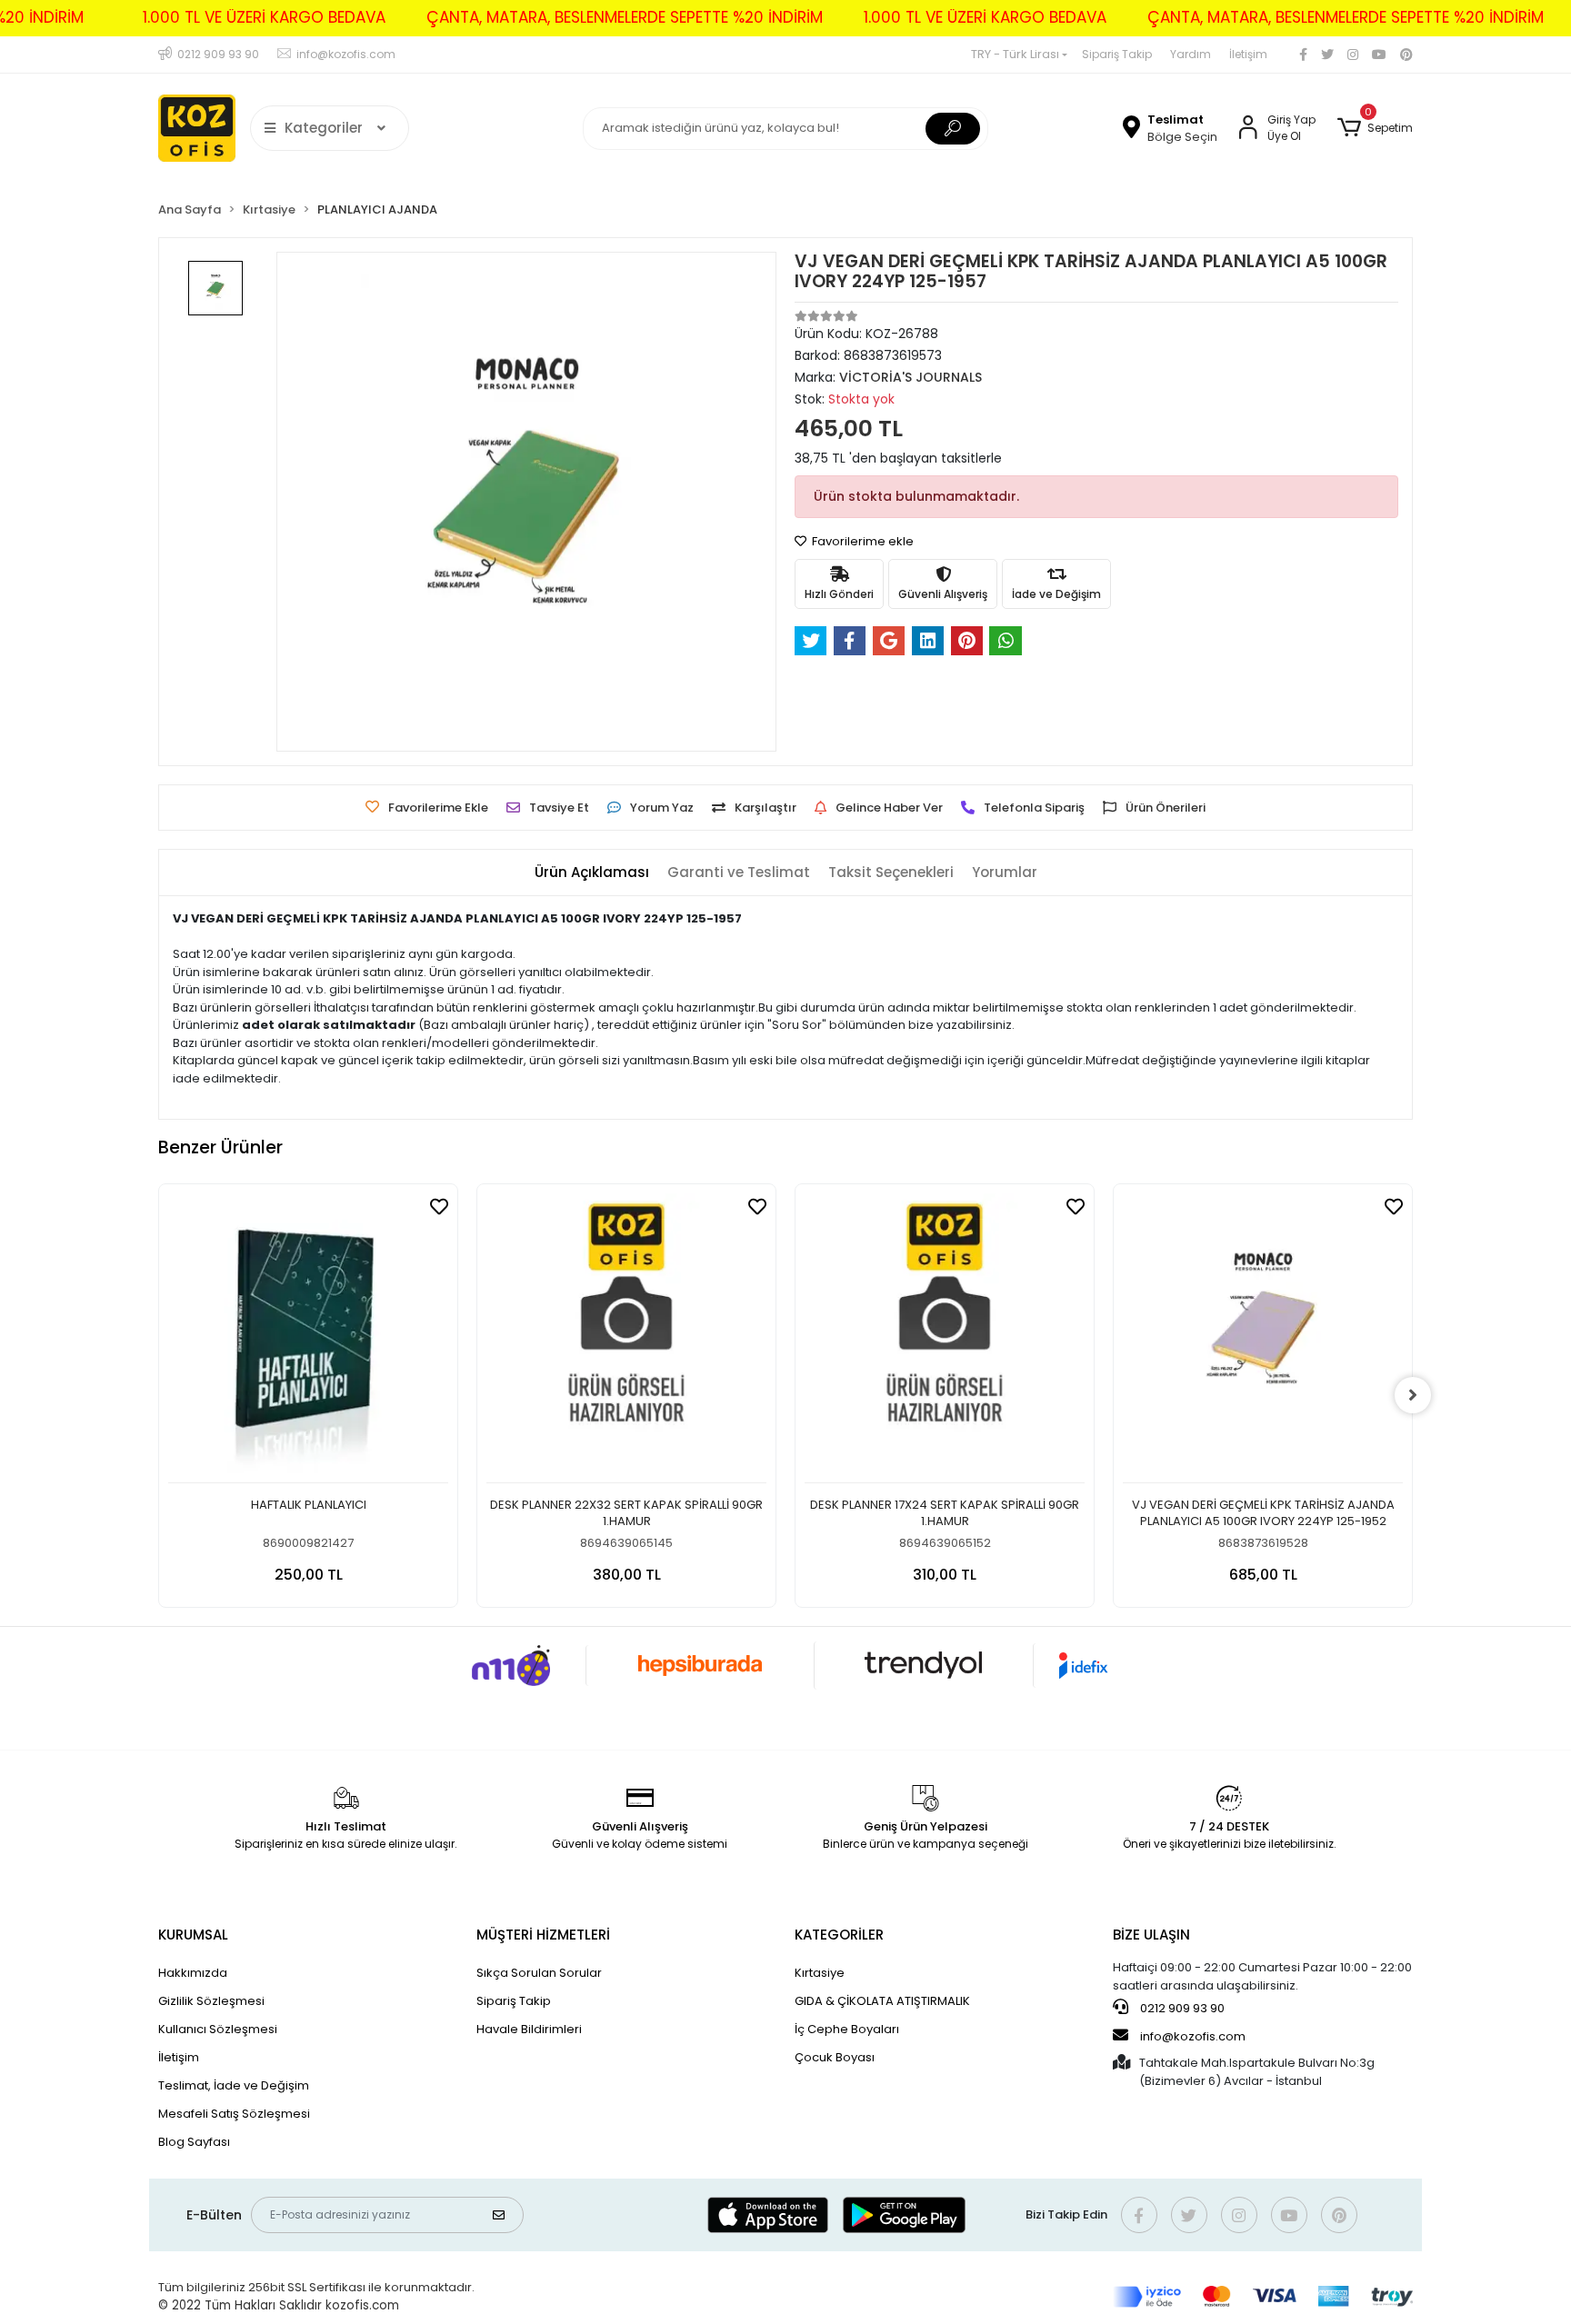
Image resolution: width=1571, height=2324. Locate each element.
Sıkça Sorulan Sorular (539, 1973)
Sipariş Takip (1117, 54)
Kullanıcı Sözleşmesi (218, 2029)
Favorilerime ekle (861, 541)
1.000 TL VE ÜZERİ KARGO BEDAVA (264, 17)
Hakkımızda (193, 1973)
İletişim (1248, 54)
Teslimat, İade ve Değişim (234, 2085)
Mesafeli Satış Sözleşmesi (234, 2114)
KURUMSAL (193, 1935)
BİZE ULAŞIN (1151, 1935)
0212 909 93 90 (1181, 2008)
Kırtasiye (820, 1973)
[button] (1375, 128)
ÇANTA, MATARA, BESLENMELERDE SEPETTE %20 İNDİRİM (625, 17)
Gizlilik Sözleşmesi (211, 2001)
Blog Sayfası (194, 2142)
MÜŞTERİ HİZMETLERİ (543, 1935)
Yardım (1191, 54)
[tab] (592, 873)
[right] (1413, 1395)
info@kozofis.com (1193, 2036)
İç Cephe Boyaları (847, 2029)
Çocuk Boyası (835, 2057)
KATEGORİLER (839, 1935)
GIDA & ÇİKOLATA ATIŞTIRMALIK (882, 2001)
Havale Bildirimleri (529, 2029)
